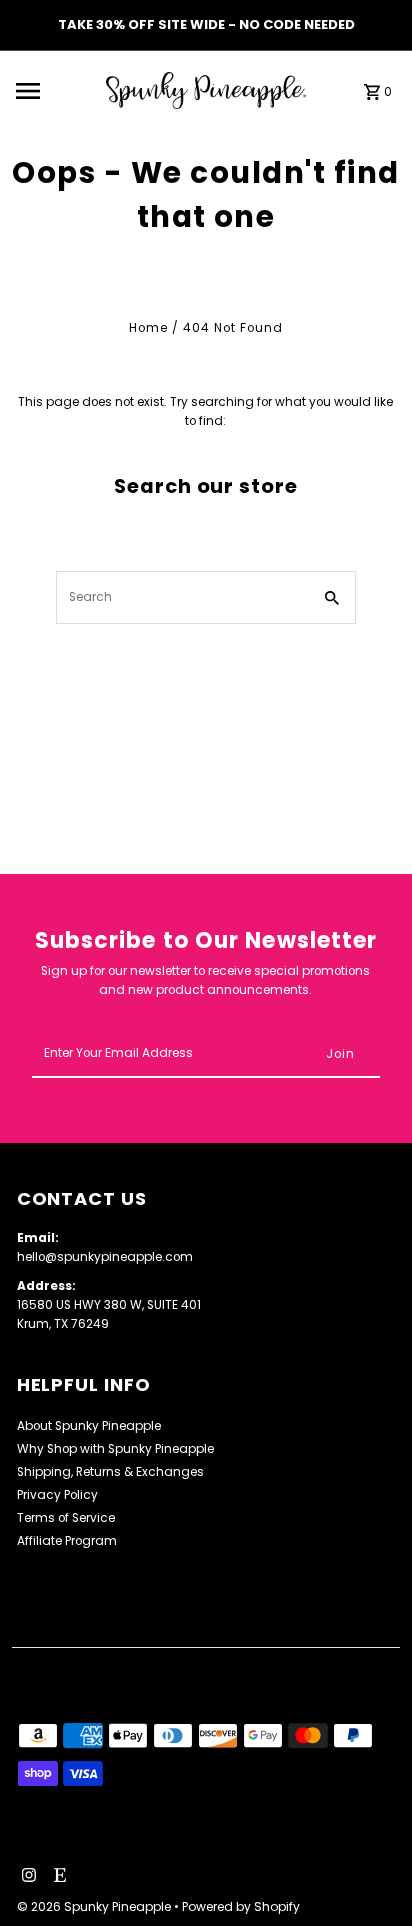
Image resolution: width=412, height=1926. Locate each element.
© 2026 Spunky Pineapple (95, 1906)
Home (148, 328)
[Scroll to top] (369, 1873)
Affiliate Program (67, 1541)
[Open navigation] (55, 91)
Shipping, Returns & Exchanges (110, 1472)
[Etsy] (57, 1877)
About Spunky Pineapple (89, 1426)
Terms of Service (66, 1518)
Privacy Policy (57, 1495)
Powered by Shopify (241, 1906)
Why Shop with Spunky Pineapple (115, 1449)
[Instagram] (26, 1877)
